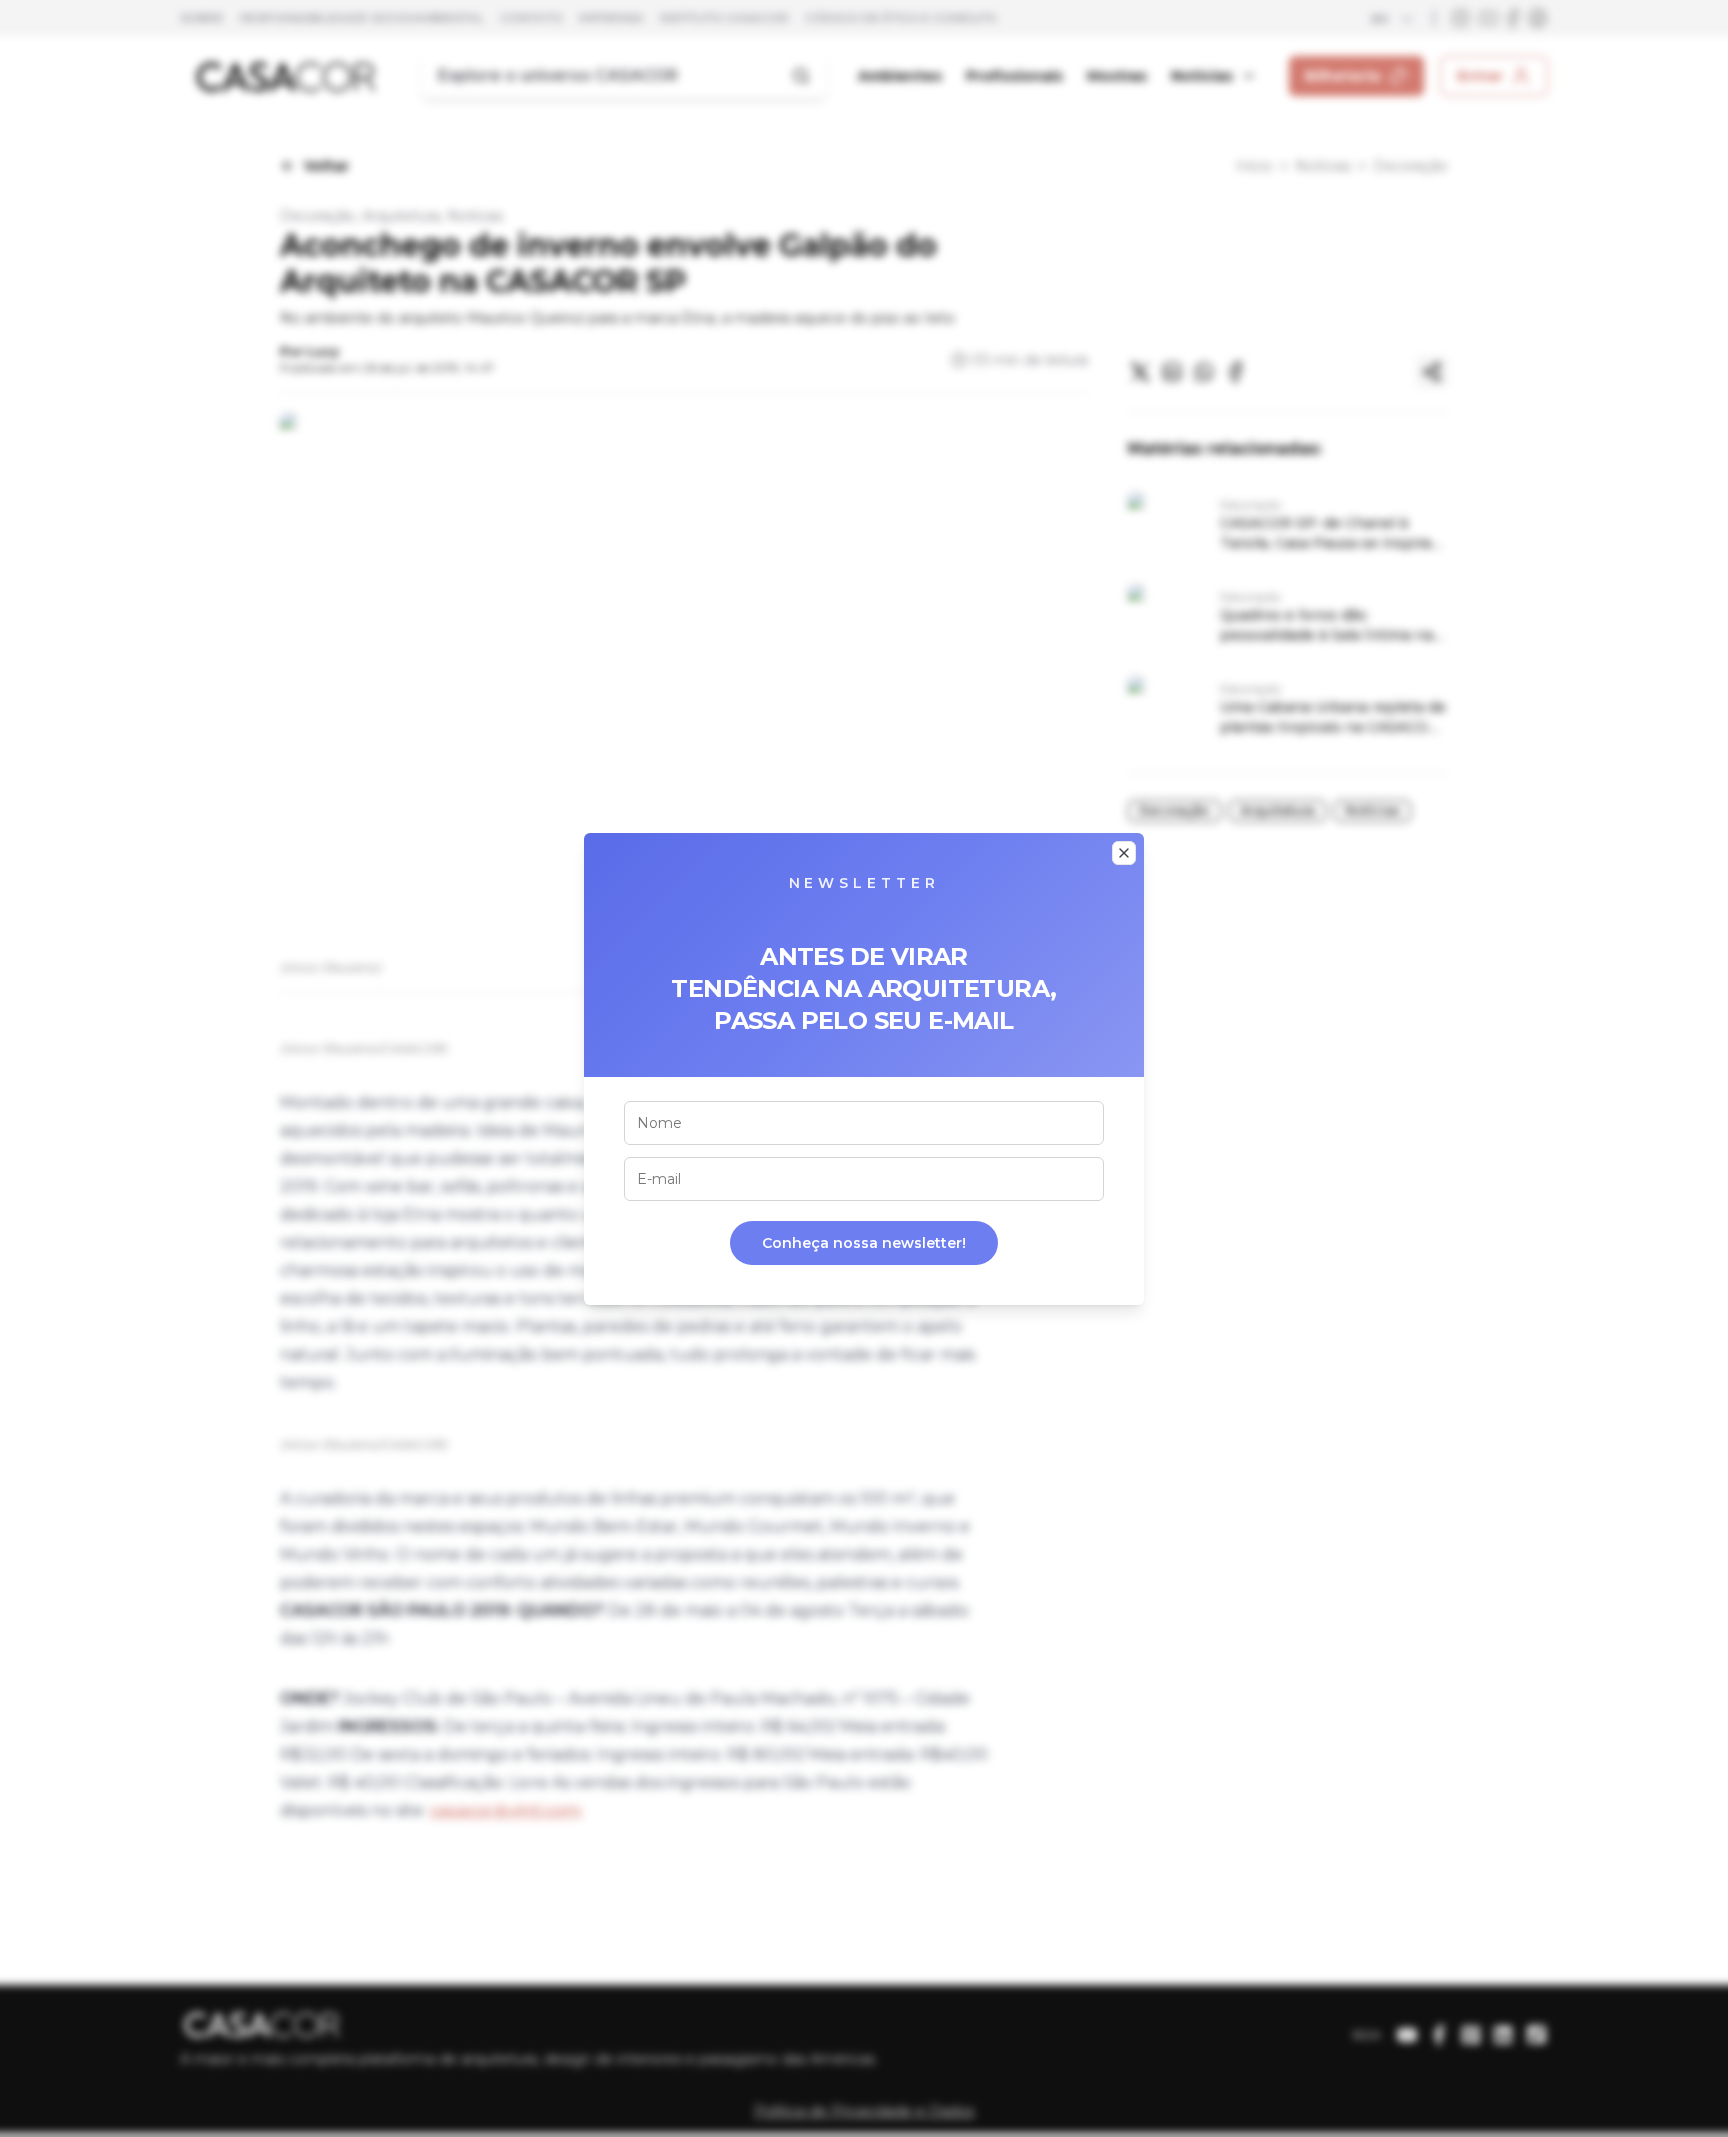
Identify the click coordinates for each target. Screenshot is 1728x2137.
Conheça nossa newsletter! (864, 1243)
